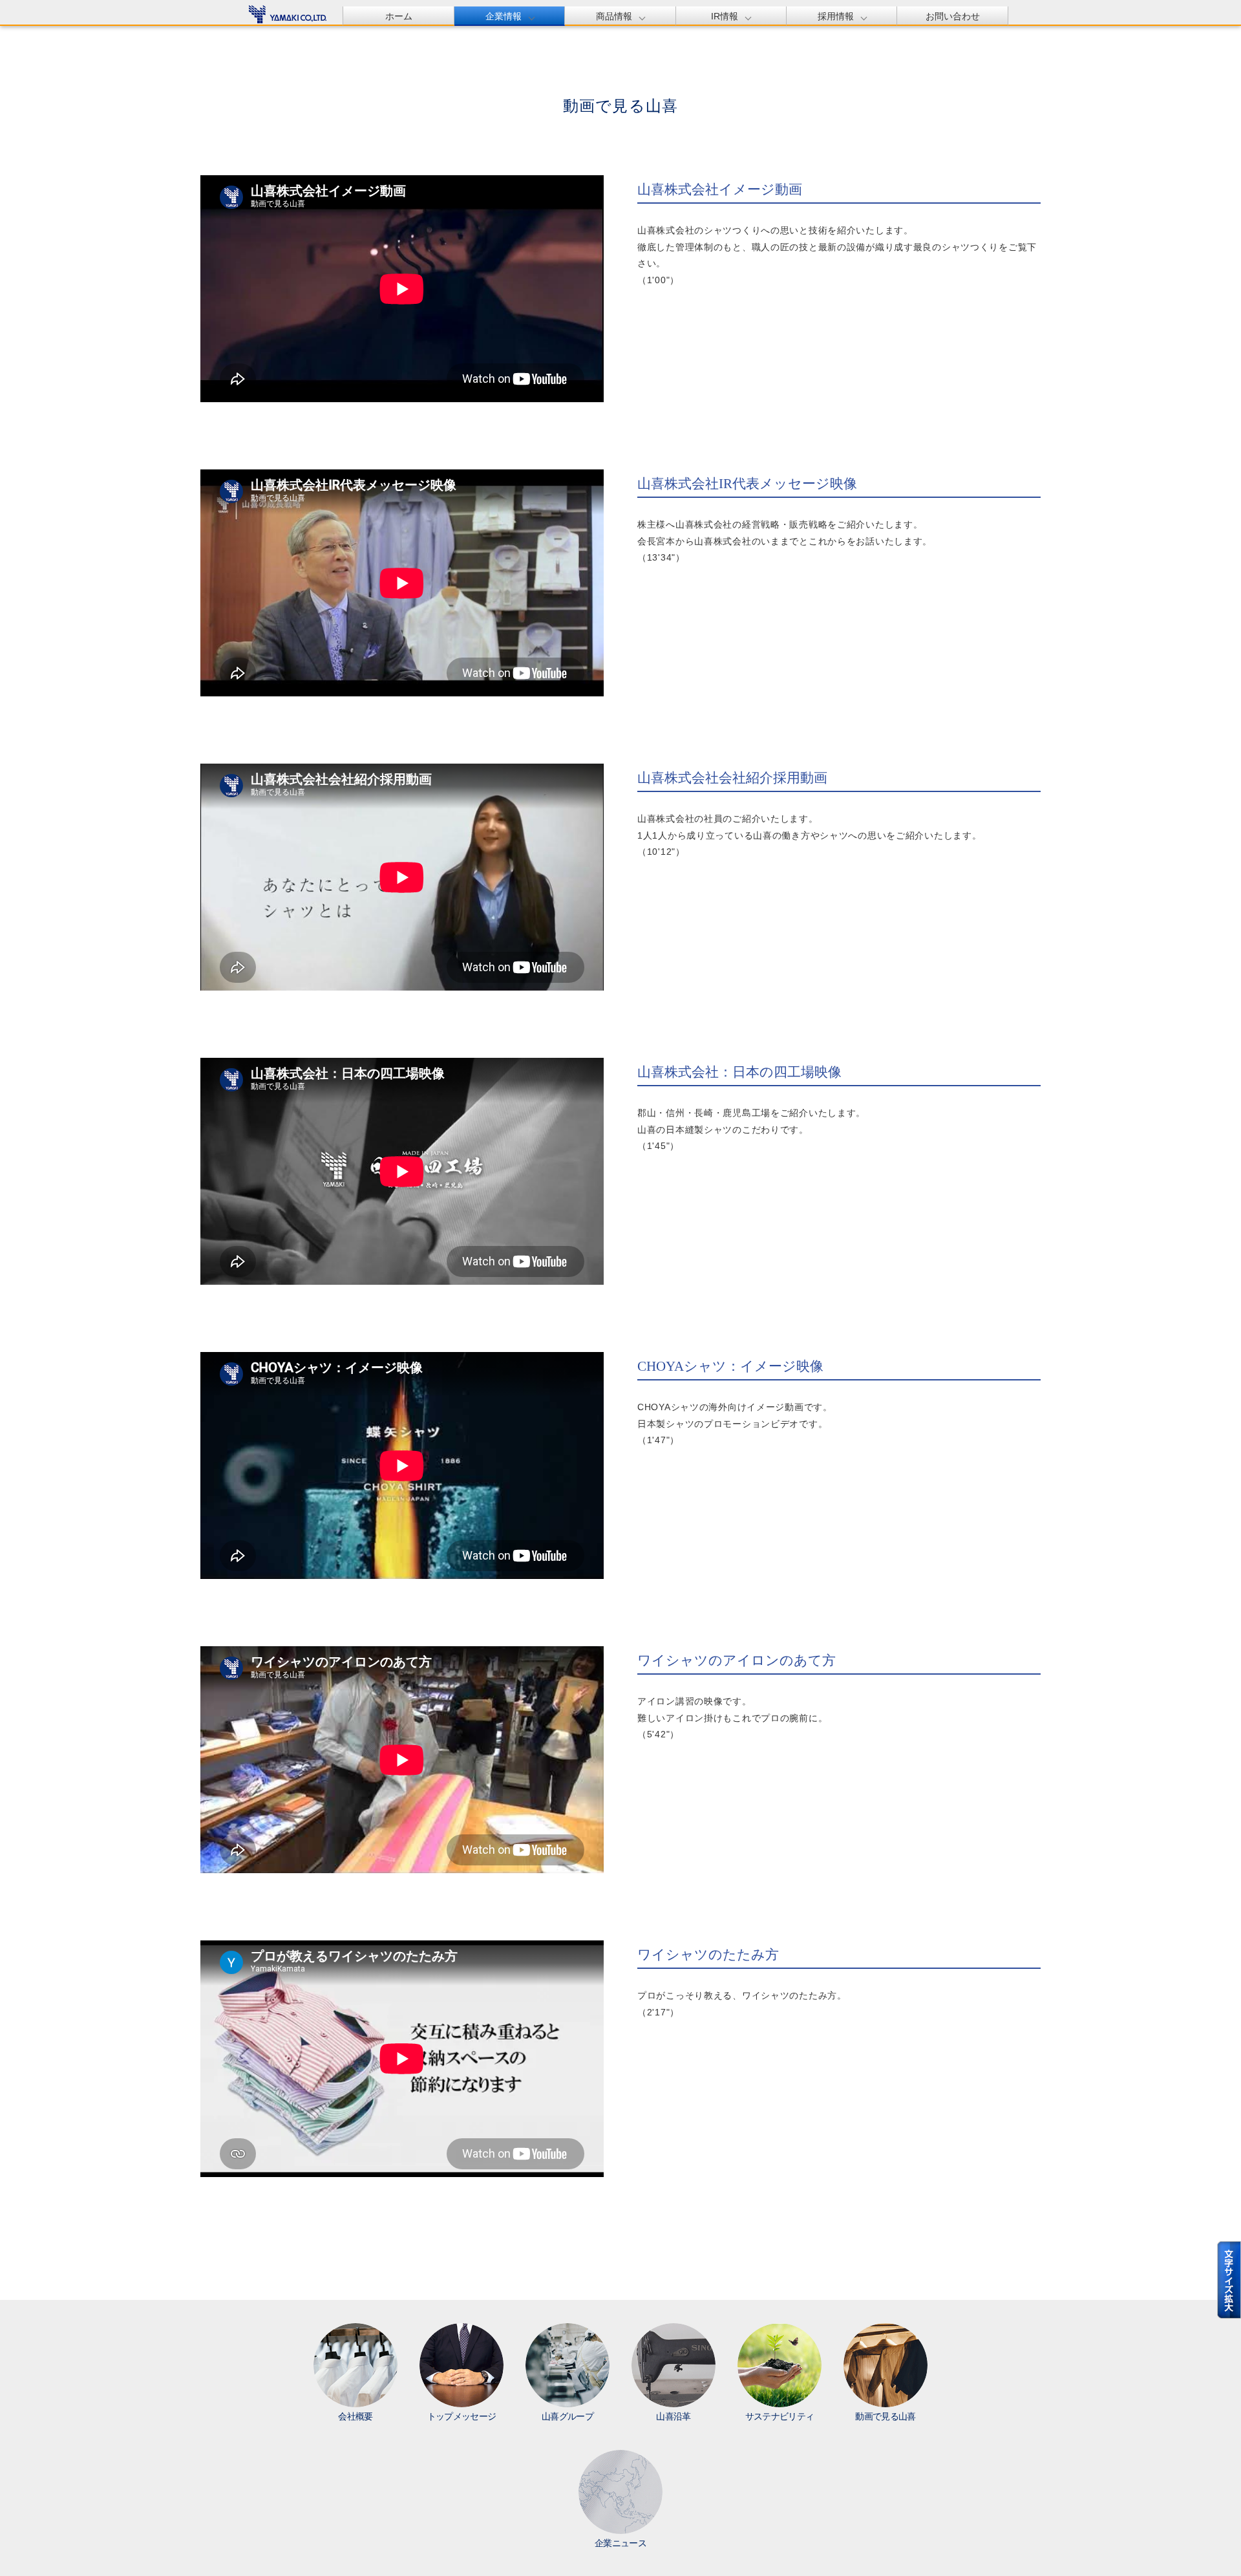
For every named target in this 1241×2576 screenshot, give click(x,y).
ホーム (399, 16)
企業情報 (504, 16)
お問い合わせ (953, 16)
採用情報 (836, 16)
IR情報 (725, 16)
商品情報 (614, 16)
